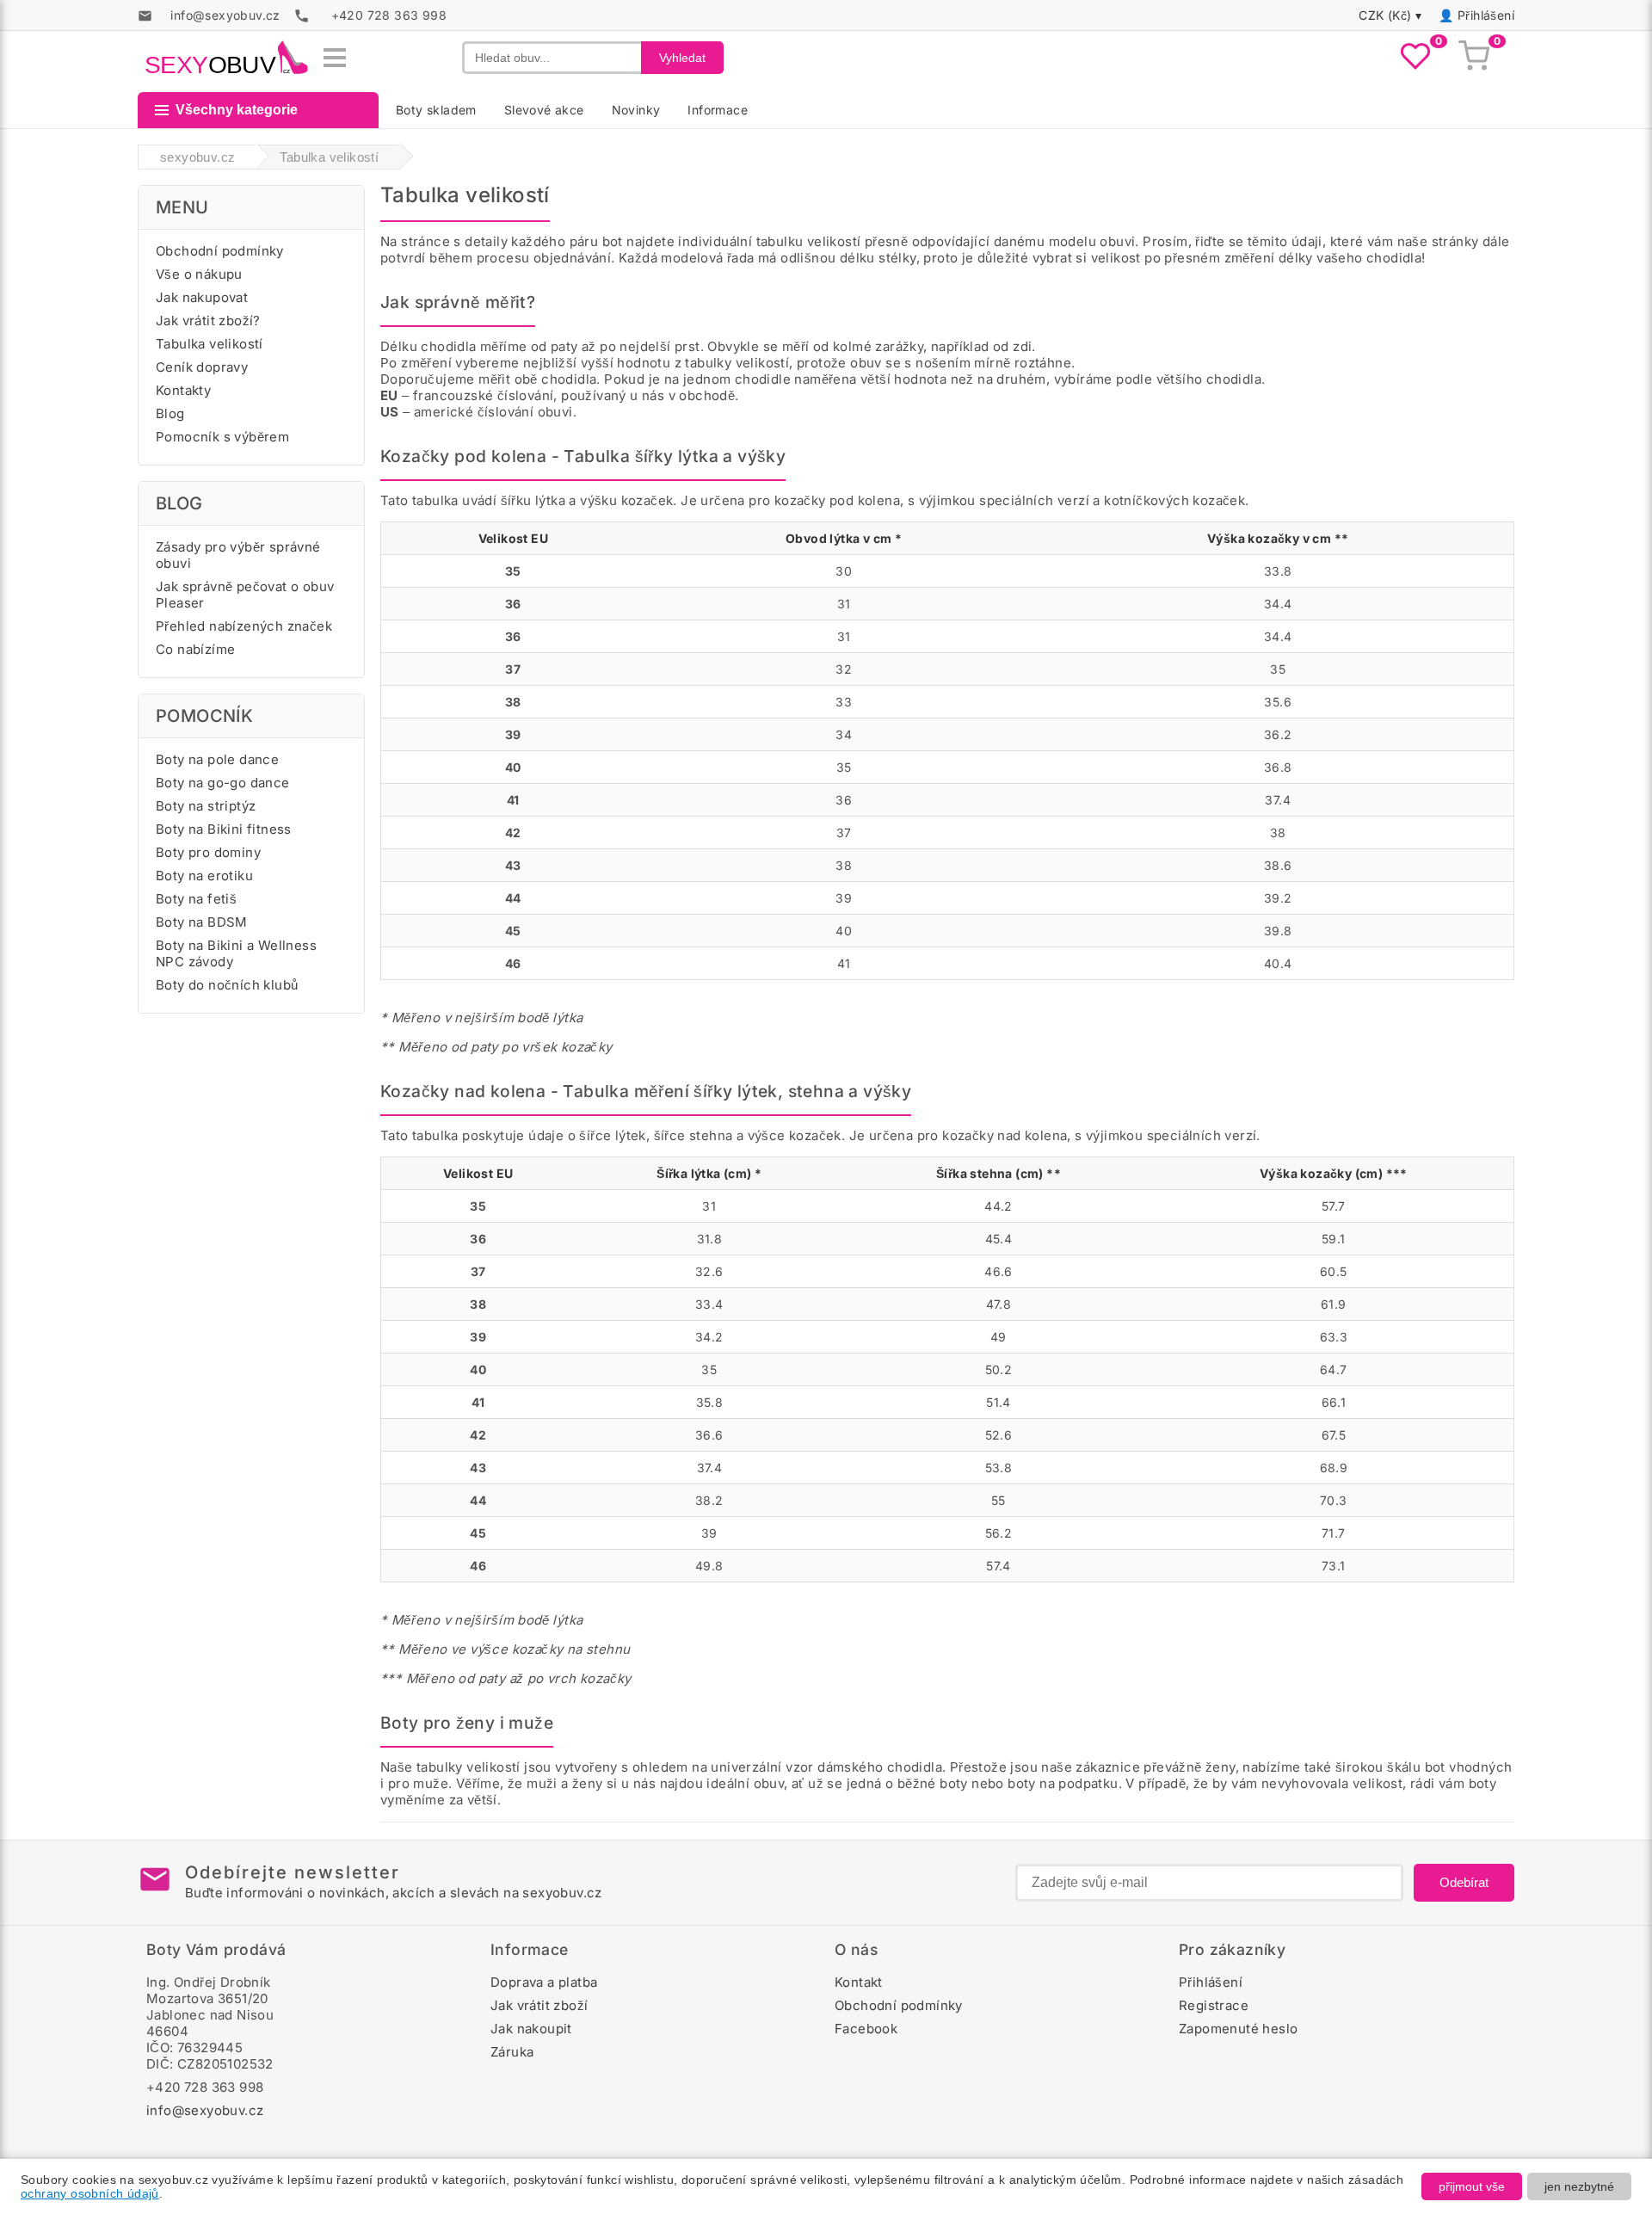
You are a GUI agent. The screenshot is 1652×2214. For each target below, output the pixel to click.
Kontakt (859, 1982)
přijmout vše (1472, 2186)
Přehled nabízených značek (244, 626)
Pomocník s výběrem (222, 437)
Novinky (636, 110)
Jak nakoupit (531, 2029)
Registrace (1214, 2005)
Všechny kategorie (237, 110)
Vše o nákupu (199, 274)
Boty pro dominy (208, 852)
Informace (718, 110)
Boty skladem (436, 110)
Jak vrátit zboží (539, 2005)
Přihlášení (1486, 15)
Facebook (866, 2029)
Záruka (512, 2052)
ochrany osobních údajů (90, 2193)
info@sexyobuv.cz (205, 2110)
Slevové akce (544, 110)
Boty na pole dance (217, 759)
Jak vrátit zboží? (208, 321)
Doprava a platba (544, 1982)
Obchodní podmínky (220, 251)
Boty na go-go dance (223, 783)
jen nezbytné (1579, 2186)
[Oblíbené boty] (1415, 58)
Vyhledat (682, 58)
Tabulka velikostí (210, 344)
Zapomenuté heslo (1238, 2029)
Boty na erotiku (204, 876)
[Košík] (1474, 58)
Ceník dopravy (202, 367)
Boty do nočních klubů (227, 985)
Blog (170, 413)
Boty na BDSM (202, 922)
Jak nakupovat (202, 297)
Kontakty (183, 390)
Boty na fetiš (196, 899)
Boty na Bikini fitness (224, 829)
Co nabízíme (195, 649)
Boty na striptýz (206, 806)
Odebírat (1464, 1882)
